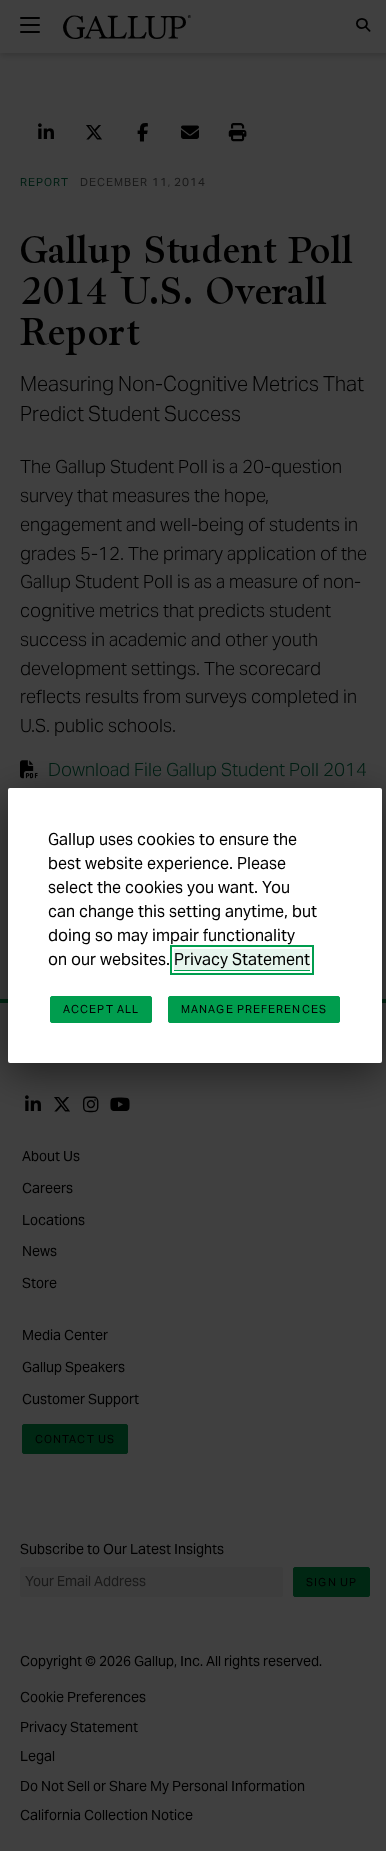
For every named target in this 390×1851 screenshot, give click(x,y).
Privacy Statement (242, 959)
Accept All (101, 1009)
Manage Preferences (254, 1009)
